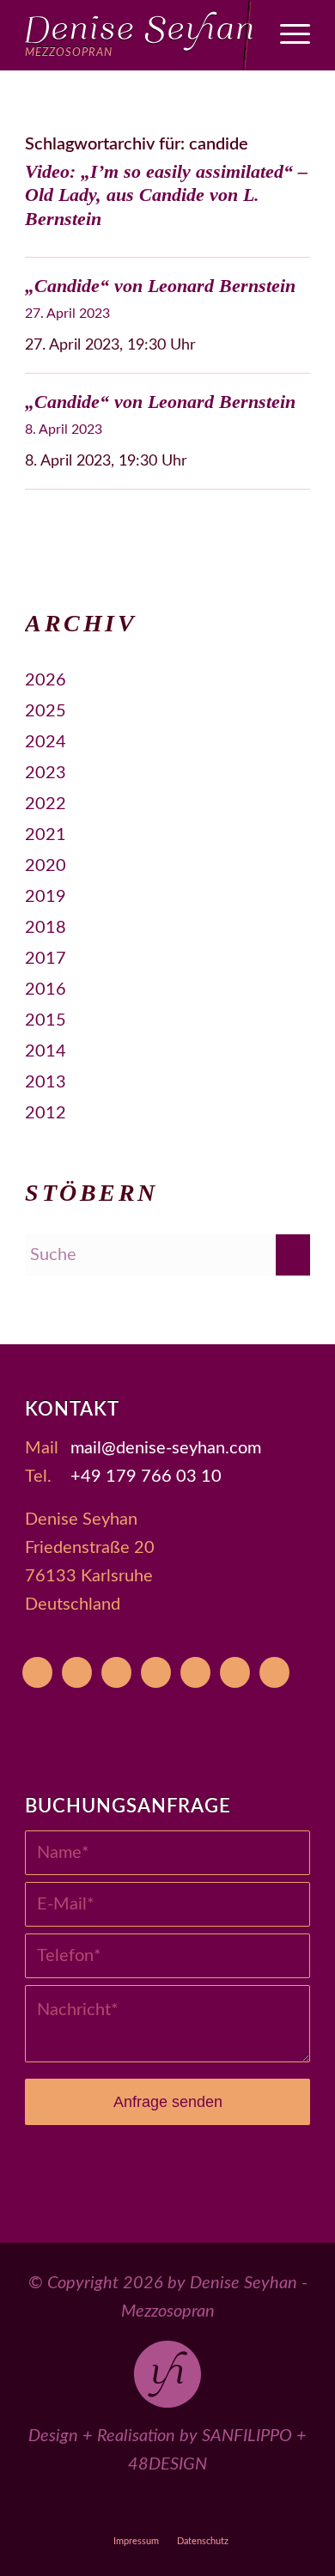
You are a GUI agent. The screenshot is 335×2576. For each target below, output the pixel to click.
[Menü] (286, 35)
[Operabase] (77, 1672)
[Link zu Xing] (247, 2509)
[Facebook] (116, 1672)
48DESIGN (167, 2464)
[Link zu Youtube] (49, 2509)
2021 (46, 835)
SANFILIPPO (247, 2436)
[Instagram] (156, 1672)
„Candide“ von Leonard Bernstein (160, 286)
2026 (46, 680)
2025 (46, 711)
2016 (46, 990)
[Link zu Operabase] (89, 2509)
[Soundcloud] (195, 1672)
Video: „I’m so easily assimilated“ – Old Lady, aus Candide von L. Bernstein (166, 195)
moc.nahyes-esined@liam (166, 1448)
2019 (46, 897)
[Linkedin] (274, 1672)
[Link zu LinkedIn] (286, 2509)
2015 (46, 1020)
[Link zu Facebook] (128, 2509)
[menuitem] (286, 35)
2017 (46, 959)
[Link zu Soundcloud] (207, 2509)
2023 (46, 773)
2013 (46, 1082)
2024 (46, 742)
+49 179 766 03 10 (146, 1477)
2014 (46, 1051)
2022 (46, 804)
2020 (46, 866)
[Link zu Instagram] (168, 2509)
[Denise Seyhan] (139, 35)
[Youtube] (37, 1672)
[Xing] (235, 1672)
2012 (46, 1113)
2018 (46, 928)
